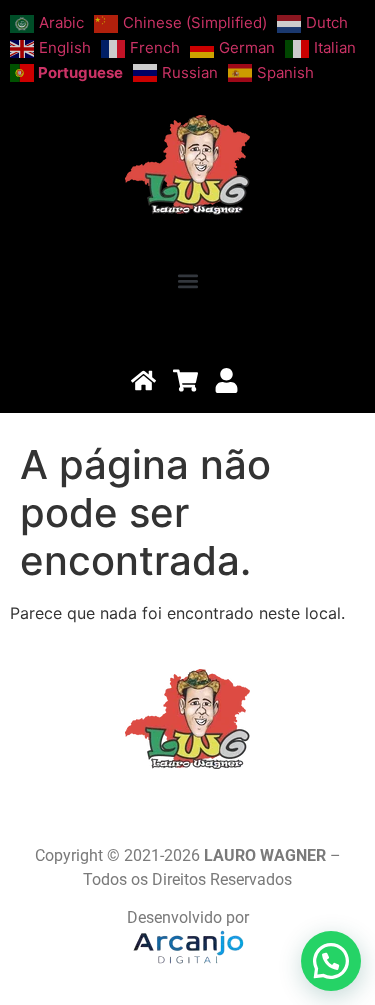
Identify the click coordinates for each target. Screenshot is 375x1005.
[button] (187, 281)
